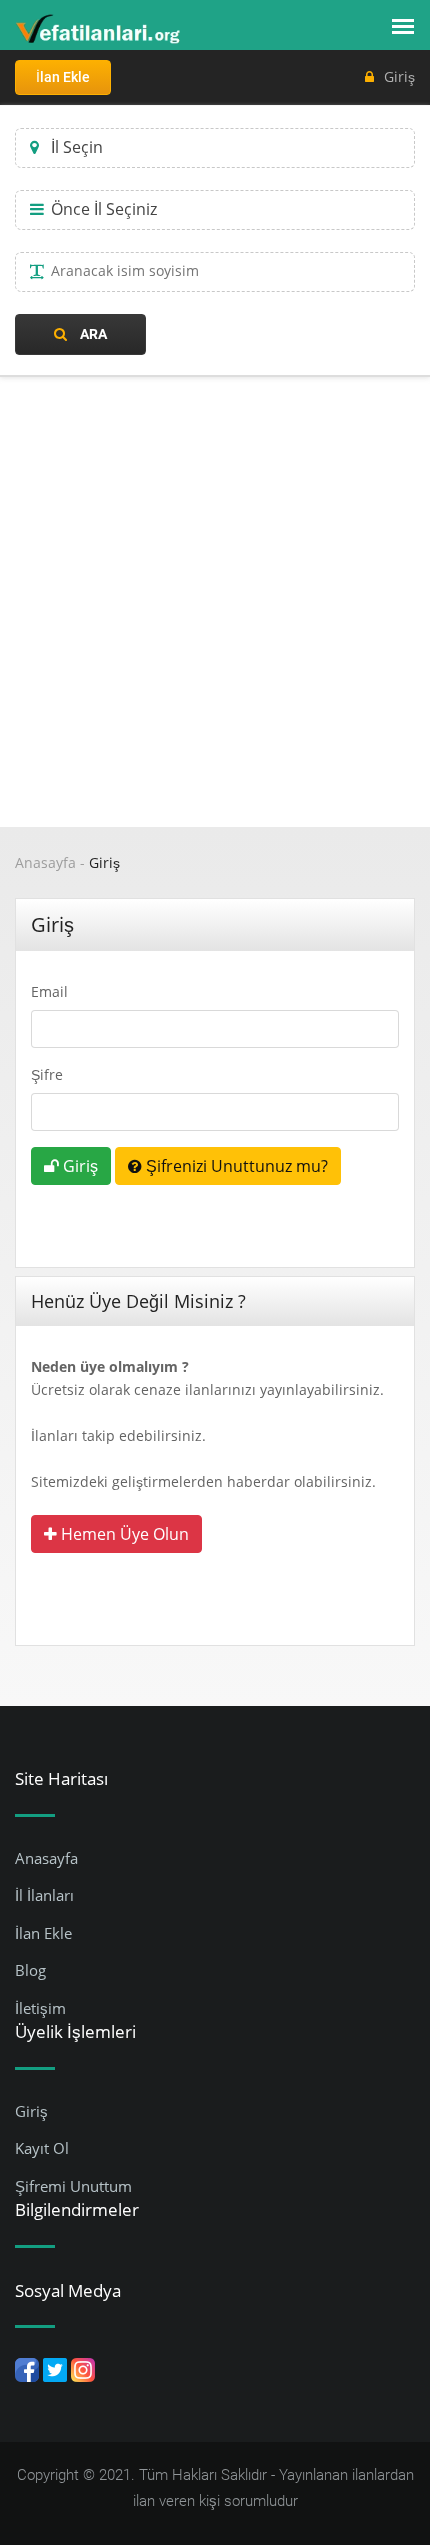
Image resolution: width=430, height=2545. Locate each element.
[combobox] (215, 148)
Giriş (399, 76)
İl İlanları (44, 1895)
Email (49, 991)
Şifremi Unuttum (73, 2186)
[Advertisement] (215, 602)
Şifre (47, 1074)
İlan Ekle (63, 77)
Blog (30, 1970)
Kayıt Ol (42, 2148)
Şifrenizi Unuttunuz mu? (235, 1166)
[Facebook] (27, 2368)
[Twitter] (55, 2368)
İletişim (40, 2008)
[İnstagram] (83, 2368)
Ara (92, 334)
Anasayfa (45, 862)
